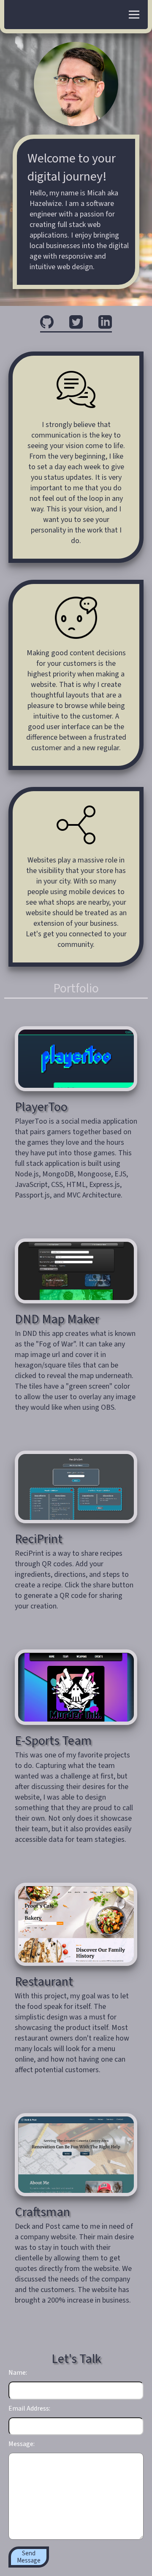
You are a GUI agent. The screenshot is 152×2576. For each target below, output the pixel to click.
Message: (22, 2444)
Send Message (29, 2557)
